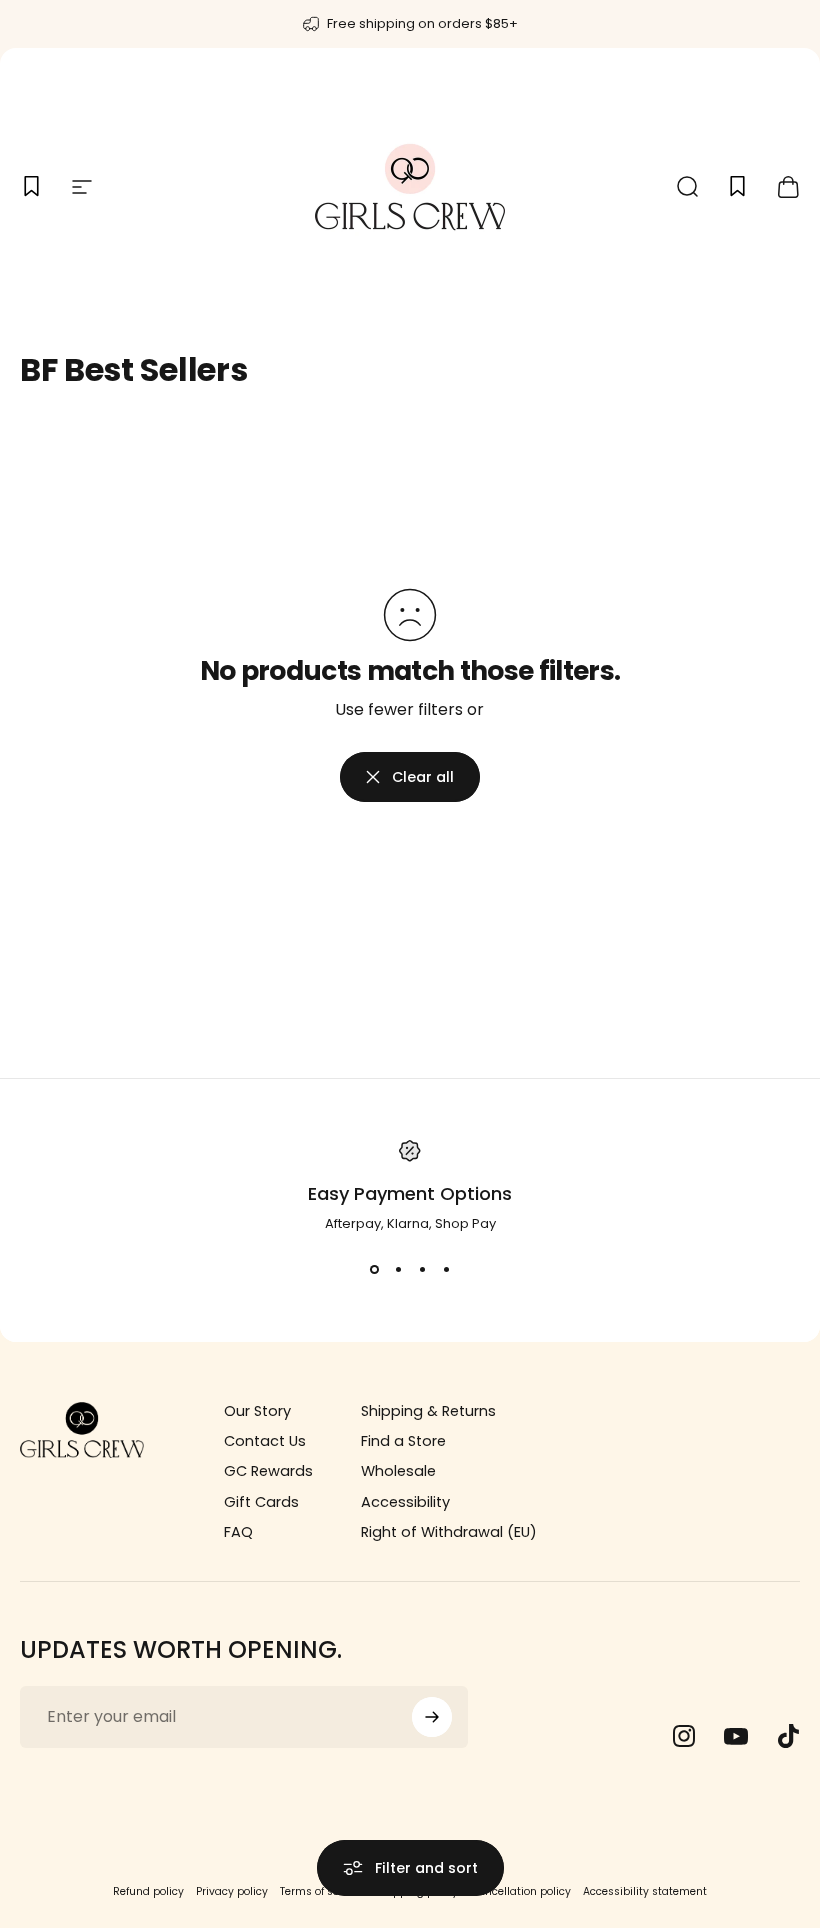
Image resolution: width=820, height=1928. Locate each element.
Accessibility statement (645, 1891)
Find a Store (403, 1441)
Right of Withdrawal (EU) (449, 1532)
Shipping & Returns (428, 1411)
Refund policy (148, 1891)
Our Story (257, 1411)
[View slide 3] (422, 1270)
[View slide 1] (374, 1270)
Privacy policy (232, 1891)
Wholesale (398, 1471)
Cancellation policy (520, 1891)
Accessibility (405, 1502)
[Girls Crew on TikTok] (788, 1736)
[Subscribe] (432, 1717)
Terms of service (322, 1891)
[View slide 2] (398, 1270)
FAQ (238, 1532)
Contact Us (265, 1441)
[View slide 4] (446, 1270)
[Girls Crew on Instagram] (684, 1736)
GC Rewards (268, 1471)
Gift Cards (261, 1502)
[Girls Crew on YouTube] (736, 1736)
